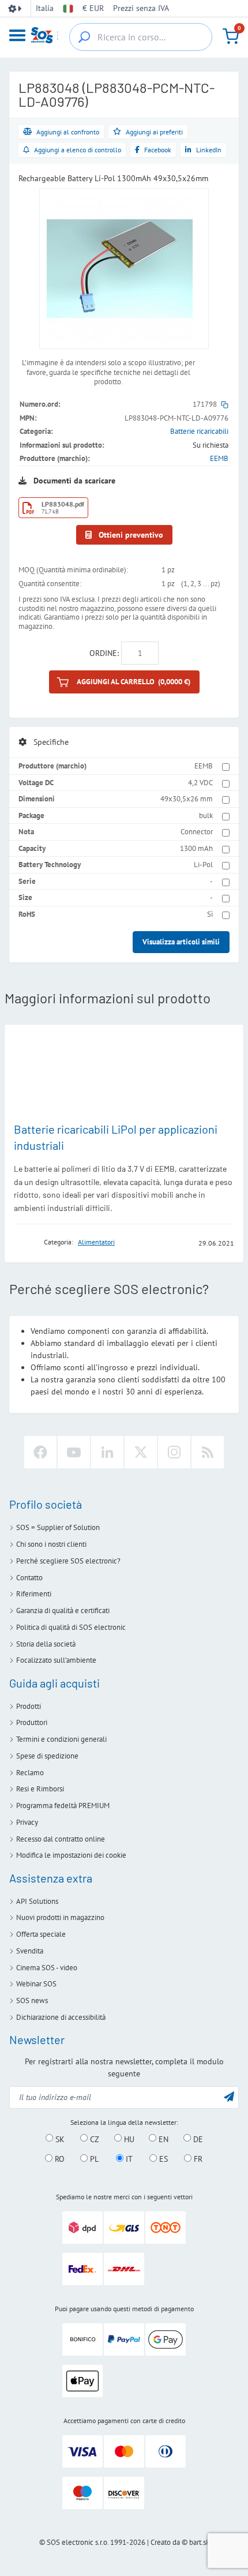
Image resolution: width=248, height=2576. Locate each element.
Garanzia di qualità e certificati (63, 1611)
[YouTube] (74, 1452)
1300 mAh (196, 848)
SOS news (32, 2001)
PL (93, 2159)
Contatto (29, 1578)
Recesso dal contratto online (61, 1839)
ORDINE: (104, 653)
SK (59, 2139)
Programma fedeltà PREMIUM (63, 1806)
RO (59, 2159)
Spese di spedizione (47, 1756)
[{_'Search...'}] (84, 37)
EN (162, 2139)
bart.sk (199, 2542)
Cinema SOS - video (47, 1968)
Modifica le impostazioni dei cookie (71, 1855)
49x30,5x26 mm (187, 799)
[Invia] (229, 2096)
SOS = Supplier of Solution (58, 1527)
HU (128, 2139)
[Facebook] (40, 1452)
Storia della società (46, 1644)
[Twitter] (141, 1452)
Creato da (165, 2542)
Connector (197, 832)
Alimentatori (96, 1242)
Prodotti (29, 1706)
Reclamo (30, 1773)
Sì (210, 914)
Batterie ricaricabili (199, 431)
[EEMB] (25, 1242)
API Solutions (37, 1901)
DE (197, 2139)
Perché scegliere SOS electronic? (68, 1561)
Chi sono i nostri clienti (51, 1544)
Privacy (27, 1822)
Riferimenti (34, 1594)
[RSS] (208, 1452)
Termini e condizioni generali (61, 1739)
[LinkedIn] (107, 1452)
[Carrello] (231, 36)
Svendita (30, 1951)
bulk (206, 815)
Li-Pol (203, 865)
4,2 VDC (200, 783)
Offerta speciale (41, 1934)
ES (162, 2159)
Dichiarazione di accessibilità (61, 2017)
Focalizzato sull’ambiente (56, 1660)
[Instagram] (174, 1452)
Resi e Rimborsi (40, 1789)
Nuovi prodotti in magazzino (60, 1917)
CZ (93, 2139)
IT (128, 2159)
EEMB (219, 458)
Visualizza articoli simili (181, 942)
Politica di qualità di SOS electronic (71, 1627)
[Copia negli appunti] (225, 404)
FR (197, 2159)
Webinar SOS (36, 1984)
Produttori (32, 1722)
